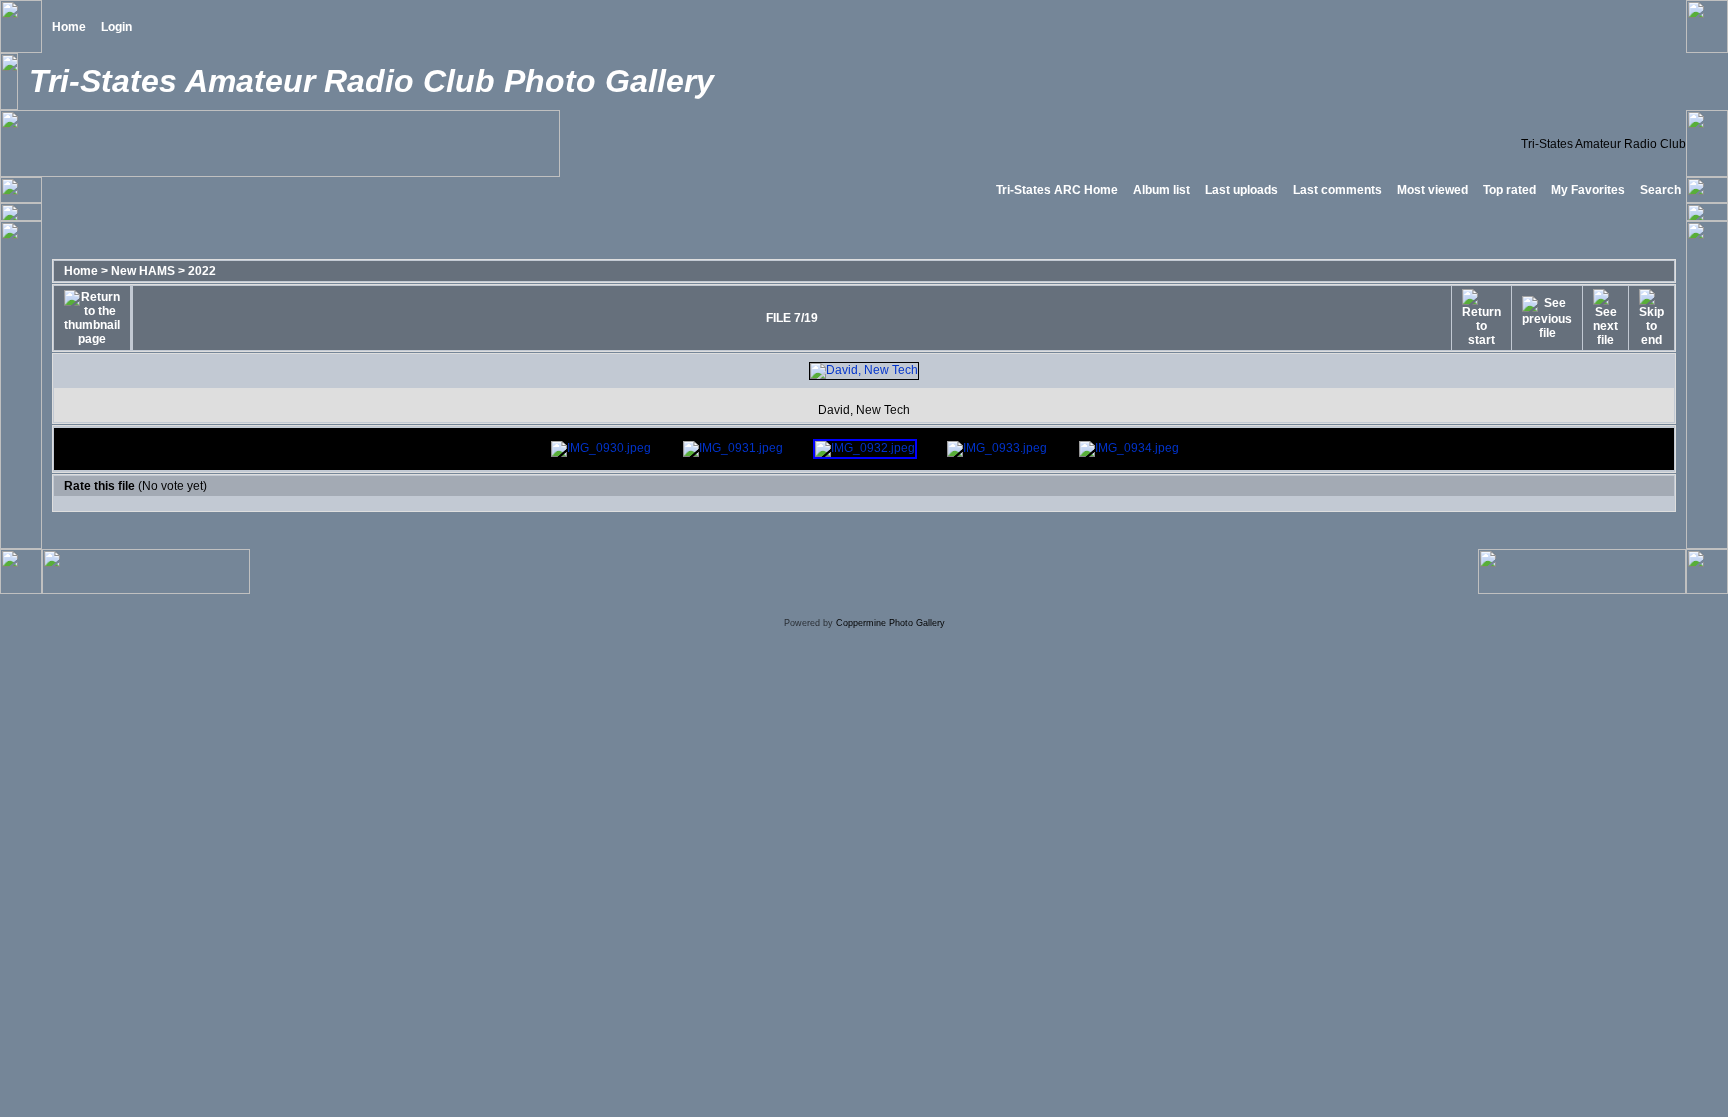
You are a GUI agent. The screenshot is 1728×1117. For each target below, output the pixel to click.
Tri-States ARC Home (1057, 190)
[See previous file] (1547, 318)
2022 (202, 271)
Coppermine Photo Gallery (890, 623)
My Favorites (1588, 190)
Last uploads (1241, 190)
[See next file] (1605, 318)
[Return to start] (1481, 318)
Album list (1161, 190)
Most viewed (1432, 190)
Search (1660, 190)
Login (116, 27)
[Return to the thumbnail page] (92, 318)
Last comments (1337, 190)
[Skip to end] (1651, 318)
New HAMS (143, 271)
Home (69, 27)
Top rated (1509, 190)
